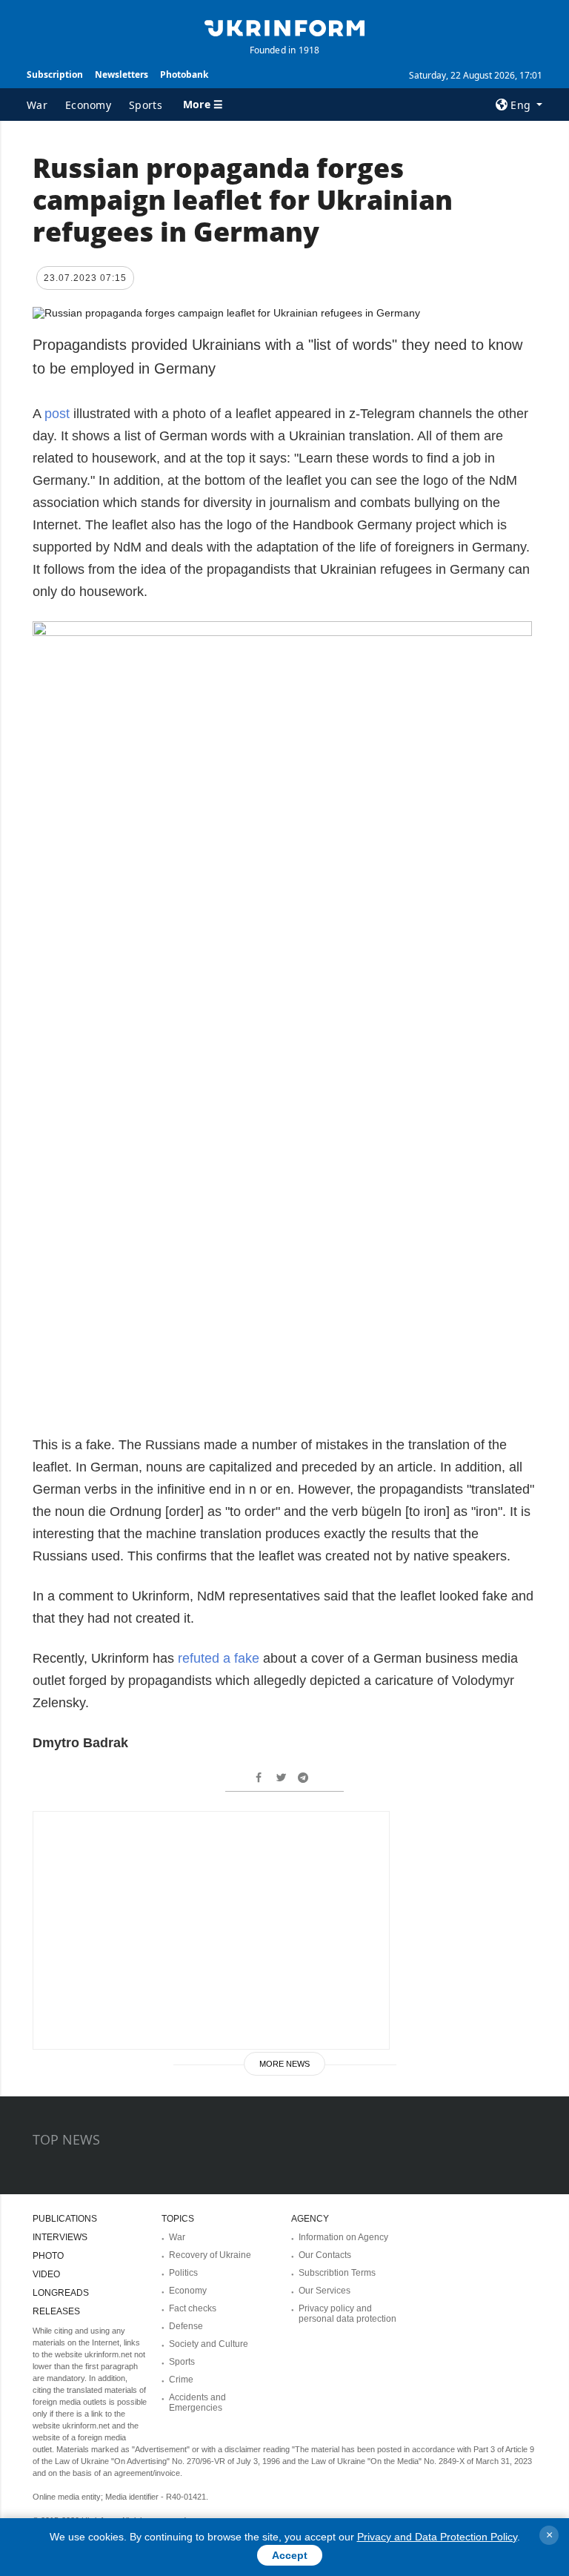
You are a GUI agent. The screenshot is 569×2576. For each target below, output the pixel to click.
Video (46, 2274)
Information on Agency (343, 2237)
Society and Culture (209, 2344)
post (59, 414)
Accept (290, 2555)
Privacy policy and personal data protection (347, 2314)
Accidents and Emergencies (197, 2403)
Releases (56, 2311)
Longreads (61, 2293)
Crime (181, 2380)
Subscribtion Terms (337, 2273)
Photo (48, 2256)
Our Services (325, 2291)
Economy (88, 105)
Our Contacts (325, 2255)
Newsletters (122, 75)
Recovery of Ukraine (210, 2255)
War (37, 105)
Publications (65, 2219)
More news (284, 2064)
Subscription (55, 75)
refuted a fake (219, 1658)
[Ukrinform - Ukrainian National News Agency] (284, 27)
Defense (186, 2326)
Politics (183, 2273)
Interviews (60, 2237)
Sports (146, 105)
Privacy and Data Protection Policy (437, 2537)
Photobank (184, 75)
